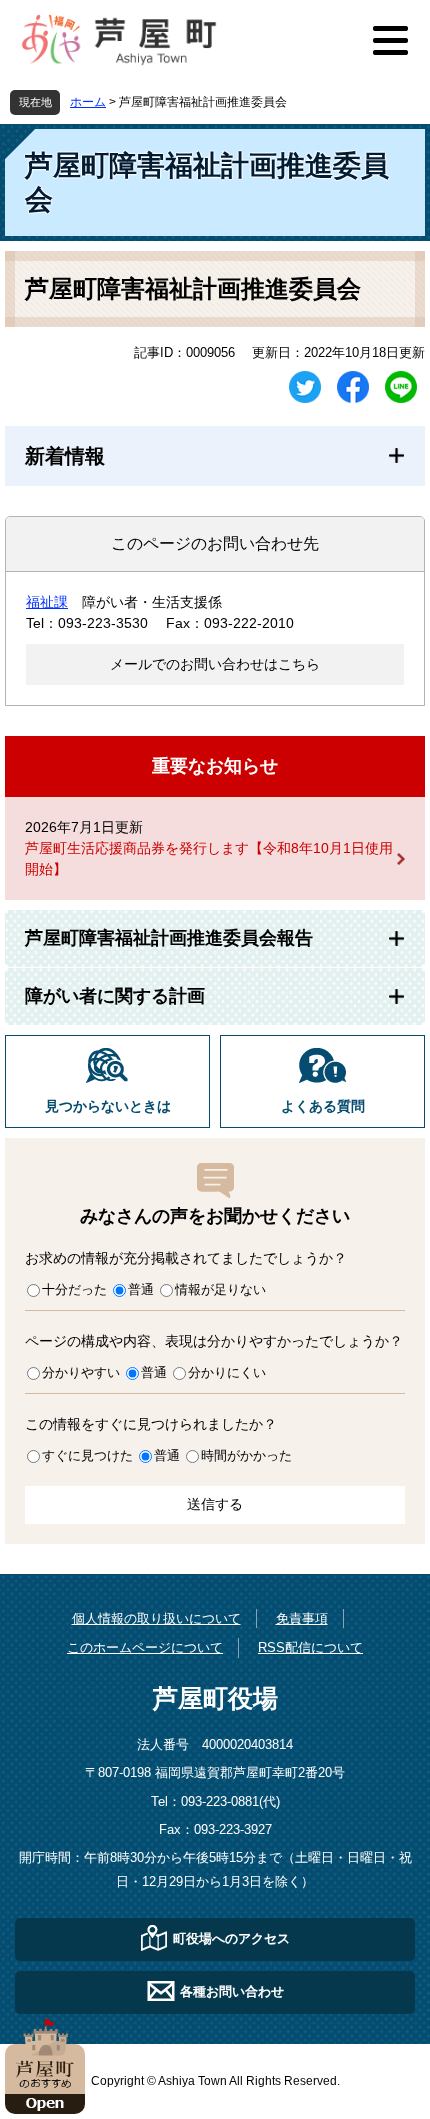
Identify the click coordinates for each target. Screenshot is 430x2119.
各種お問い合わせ (232, 1991)
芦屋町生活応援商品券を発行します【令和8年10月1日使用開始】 (209, 858)
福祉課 (47, 602)
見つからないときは (108, 1106)
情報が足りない (220, 1289)
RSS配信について (310, 1647)
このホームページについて (145, 1647)
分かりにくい (227, 1372)
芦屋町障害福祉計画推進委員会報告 (169, 938)
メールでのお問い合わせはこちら (215, 664)
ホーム (88, 102)
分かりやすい (81, 1372)
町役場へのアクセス (231, 1938)
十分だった (74, 1289)
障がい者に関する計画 (115, 996)
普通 (141, 1289)
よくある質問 (323, 1106)
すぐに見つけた (87, 1455)
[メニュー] (390, 40)
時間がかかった (246, 1455)
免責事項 (302, 1618)
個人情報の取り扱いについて (156, 1618)
